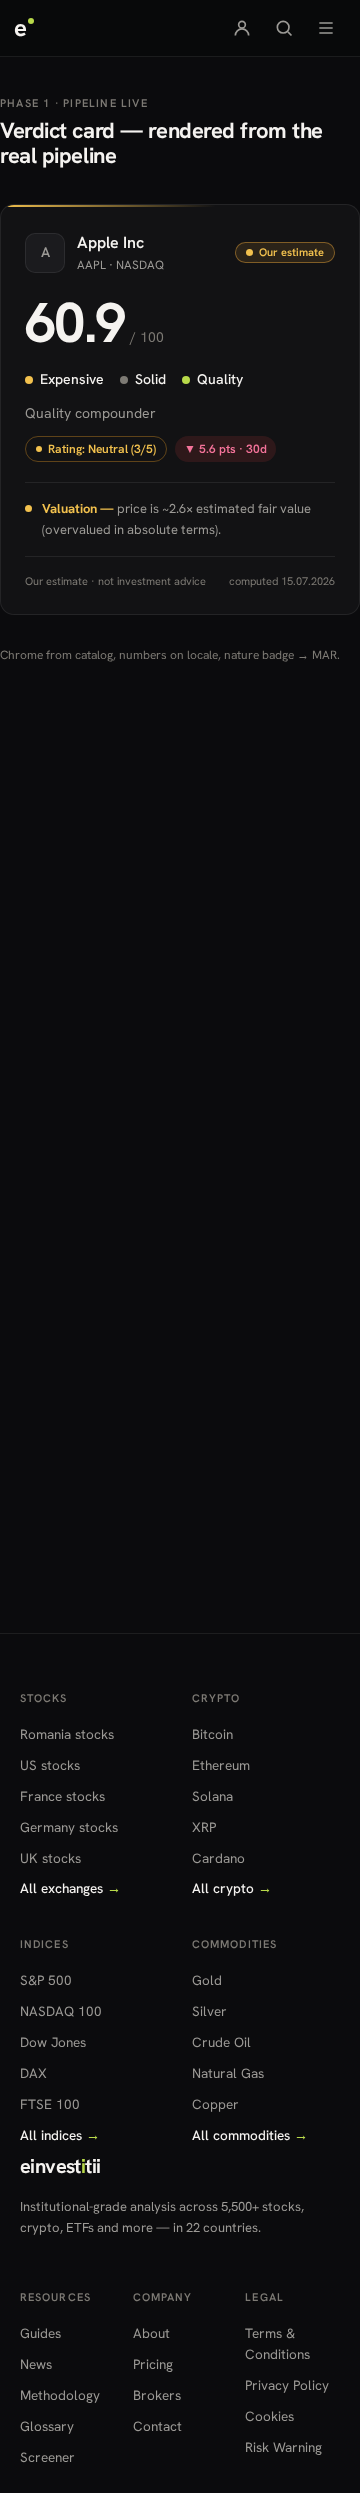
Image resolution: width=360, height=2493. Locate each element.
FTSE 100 (50, 2104)
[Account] (242, 28)
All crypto (232, 1888)
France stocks (62, 1796)
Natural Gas (228, 2073)
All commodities (250, 2135)
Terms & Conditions (277, 2343)
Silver (209, 2011)
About (151, 2333)
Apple (98, 242)
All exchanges (70, 1888)
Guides (40, 2333)
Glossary (47, 2426)
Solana (212, 1796)
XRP (204, 1827)
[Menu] (326, 28)
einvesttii (60, 2166)
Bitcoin (212, 1734)
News (36, 2364)
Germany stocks (69, 1827)
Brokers (157, 2395)
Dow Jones (53, 2042)
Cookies (269, 2416)
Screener (47, 2457)
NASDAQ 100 (61, 2011)
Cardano (218, 1858)
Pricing (153, 2364)
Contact (157, 2426)
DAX (33, 2073)
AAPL (91, 264)
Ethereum (221, 1765)
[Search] (284, 28)
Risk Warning (283, 2447)
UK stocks (50, 1858)
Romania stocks (67, 1734)
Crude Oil (221, 2042)
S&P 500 (46, 1980)
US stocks (50, 1765)
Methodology (60, 2395)
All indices (60, 2135)
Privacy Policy (287, 2385)
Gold (207, 1980)
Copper (215, 2104)
